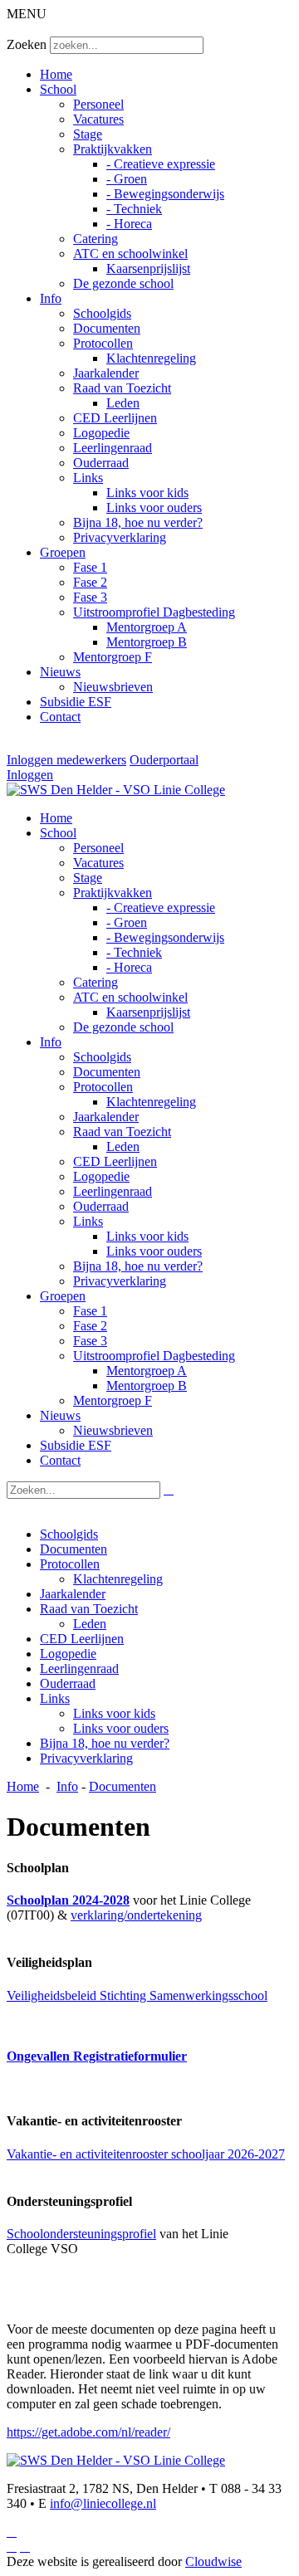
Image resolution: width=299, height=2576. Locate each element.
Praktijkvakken (113, 149)
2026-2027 (256, 2154)
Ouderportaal (164, 760)
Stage (88, 134)
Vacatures (98, 119)
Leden (123, 403)
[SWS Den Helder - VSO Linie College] (116, 790)
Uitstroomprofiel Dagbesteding (154, 612)
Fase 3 (90, 597)
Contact (60, 717)
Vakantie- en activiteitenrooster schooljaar (117, 2154)
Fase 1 (90, 567)
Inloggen (30, 775)
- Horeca (129, 224)
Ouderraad (101, 463)
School (58, 89)
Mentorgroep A (147, 627)
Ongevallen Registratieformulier (97, 2056)
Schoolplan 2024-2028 (68, 1900)
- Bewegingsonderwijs (165, 194)
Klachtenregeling (151, 358)
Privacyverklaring (120, 537)
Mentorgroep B (147, 642)
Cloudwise (213, 2561)
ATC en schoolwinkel (130, 254)
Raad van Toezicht (122, 388)
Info (51, 298)
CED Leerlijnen (115, 418)
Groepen (63, 552)
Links (88, 478)
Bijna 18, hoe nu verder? (138, 522)
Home (56, 74)
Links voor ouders (154, 507)
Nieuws (60, 672)
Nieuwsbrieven (113, 687)
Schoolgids (102, 313)
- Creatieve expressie (161, 164)
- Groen (127, 179)
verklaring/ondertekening (136, 1915)
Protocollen (103, 343)
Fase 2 (90, 582)
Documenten (107, 328)
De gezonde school (123, 283)
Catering (96, 239)
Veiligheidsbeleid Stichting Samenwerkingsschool (137, 1995)
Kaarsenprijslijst (148, 268)
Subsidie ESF (76, 702)
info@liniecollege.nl (103, 2503)
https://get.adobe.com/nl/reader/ (88, 2432)
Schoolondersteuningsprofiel (81, 2234)
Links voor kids (147, 493)
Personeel (98, 104)
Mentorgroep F (113, 657)
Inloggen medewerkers (66, 760)
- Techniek (134, 209)
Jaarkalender (106, 373)
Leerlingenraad (113, 448)
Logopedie (101, 433)
